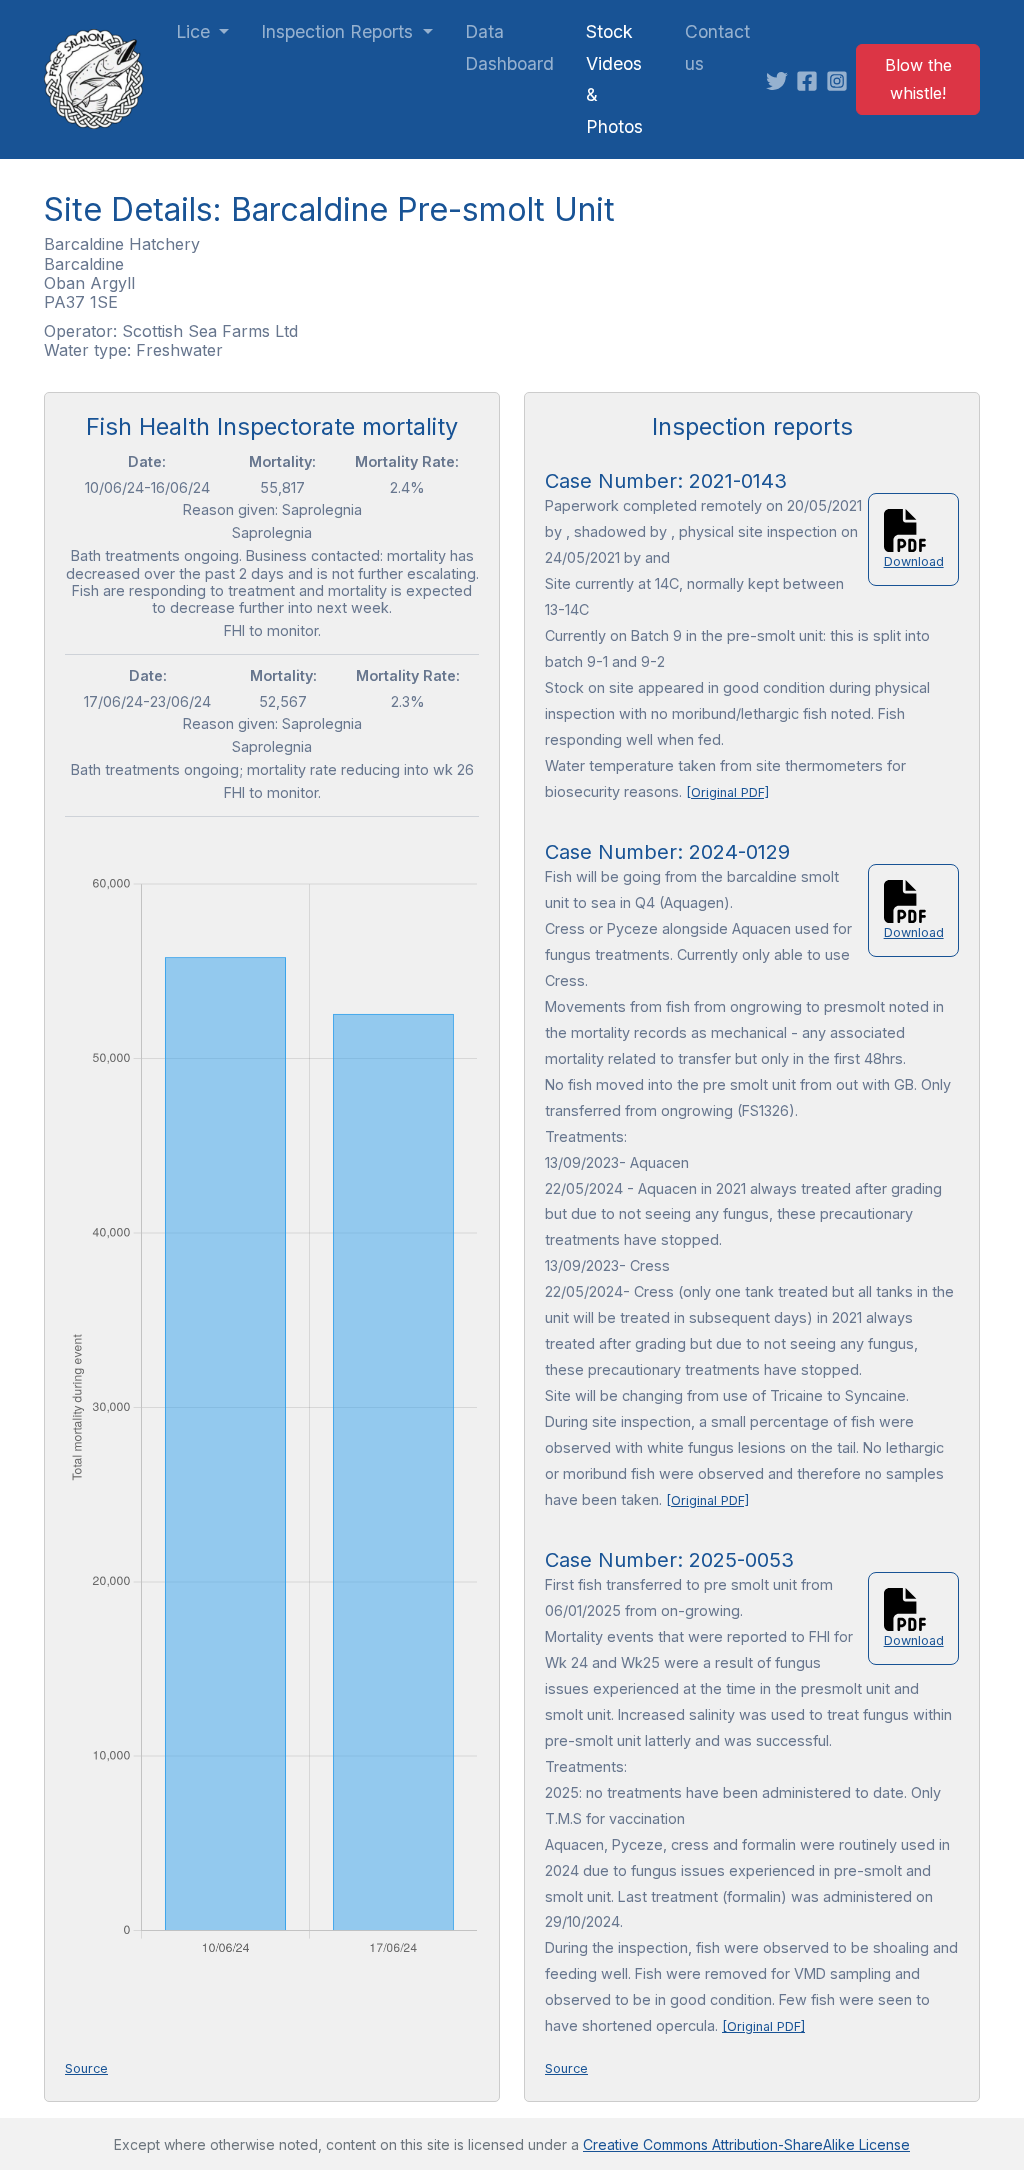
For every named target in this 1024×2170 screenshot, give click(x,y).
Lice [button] (195, 31)
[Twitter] (781, 79)
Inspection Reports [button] (339, 31)
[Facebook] (811, 79)
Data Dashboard (509, 47)
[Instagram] (841, 79)
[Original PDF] (727, 792)
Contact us (717, 47)
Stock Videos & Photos (614, 79)
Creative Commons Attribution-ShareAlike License (746, 2144)
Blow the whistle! (918, 79)
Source (86, 2068)
